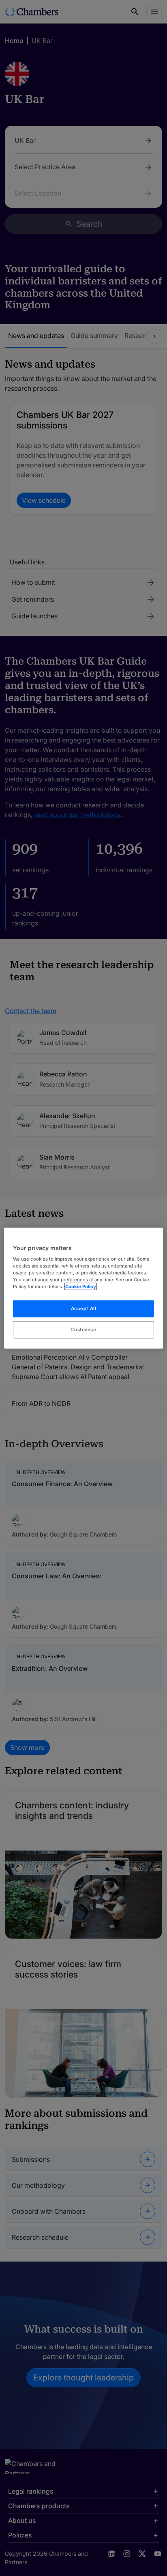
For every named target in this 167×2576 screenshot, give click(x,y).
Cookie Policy (81, 1287)
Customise (83, 1330)
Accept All (84, 1308)
